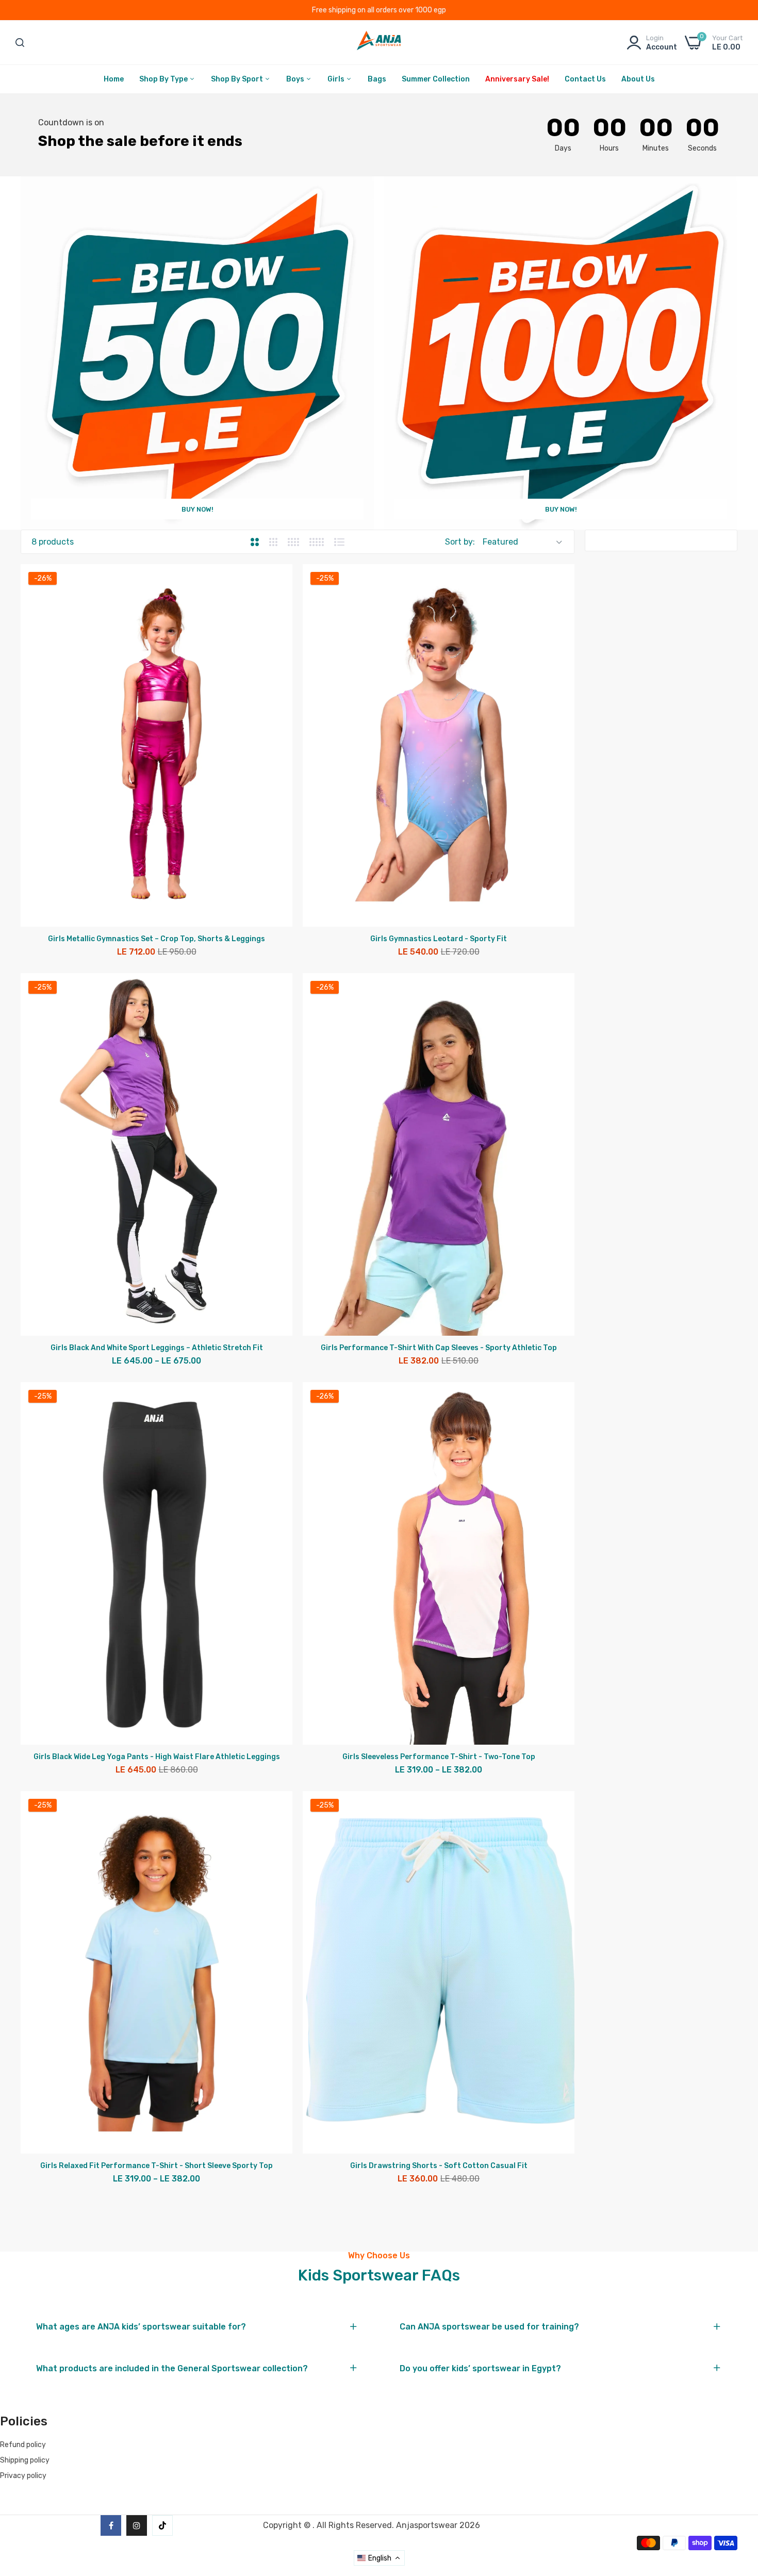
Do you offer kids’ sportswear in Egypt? (480, 2369)
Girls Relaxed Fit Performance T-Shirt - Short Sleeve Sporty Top (156, 2166)
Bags (377, 79)
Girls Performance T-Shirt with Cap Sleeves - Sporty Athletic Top (439, 1348)
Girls (337, 79)
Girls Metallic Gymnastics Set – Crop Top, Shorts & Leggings (156, 939)
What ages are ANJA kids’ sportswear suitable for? (141, 2327)
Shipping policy (25, 2460)
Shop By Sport (238, 79)
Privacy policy (23, 2476)
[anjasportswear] (379, 43)
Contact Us (585, 79)
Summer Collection (436, 79)
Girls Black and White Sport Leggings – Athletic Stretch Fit (157, 1348)
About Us (638, 79)
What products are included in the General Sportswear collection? (172, 2369)
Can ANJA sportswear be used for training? (489, 2327)
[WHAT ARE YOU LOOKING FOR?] (20, 43)
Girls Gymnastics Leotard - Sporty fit (439, 939)
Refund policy (23, 2445)
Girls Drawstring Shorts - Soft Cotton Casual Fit (439, 2166)
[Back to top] (737, 2501)
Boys (296, 79)
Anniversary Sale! (517, 79)
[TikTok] (162, 2525)
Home (114, 79)
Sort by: (460, 542)
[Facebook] (111, 2525)
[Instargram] (137, 2525)
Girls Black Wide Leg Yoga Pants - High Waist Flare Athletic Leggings (157, 1757)
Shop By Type (164, 79)
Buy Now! (197, 509)
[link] (197, 353)
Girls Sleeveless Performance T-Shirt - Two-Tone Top (439, 1757)
